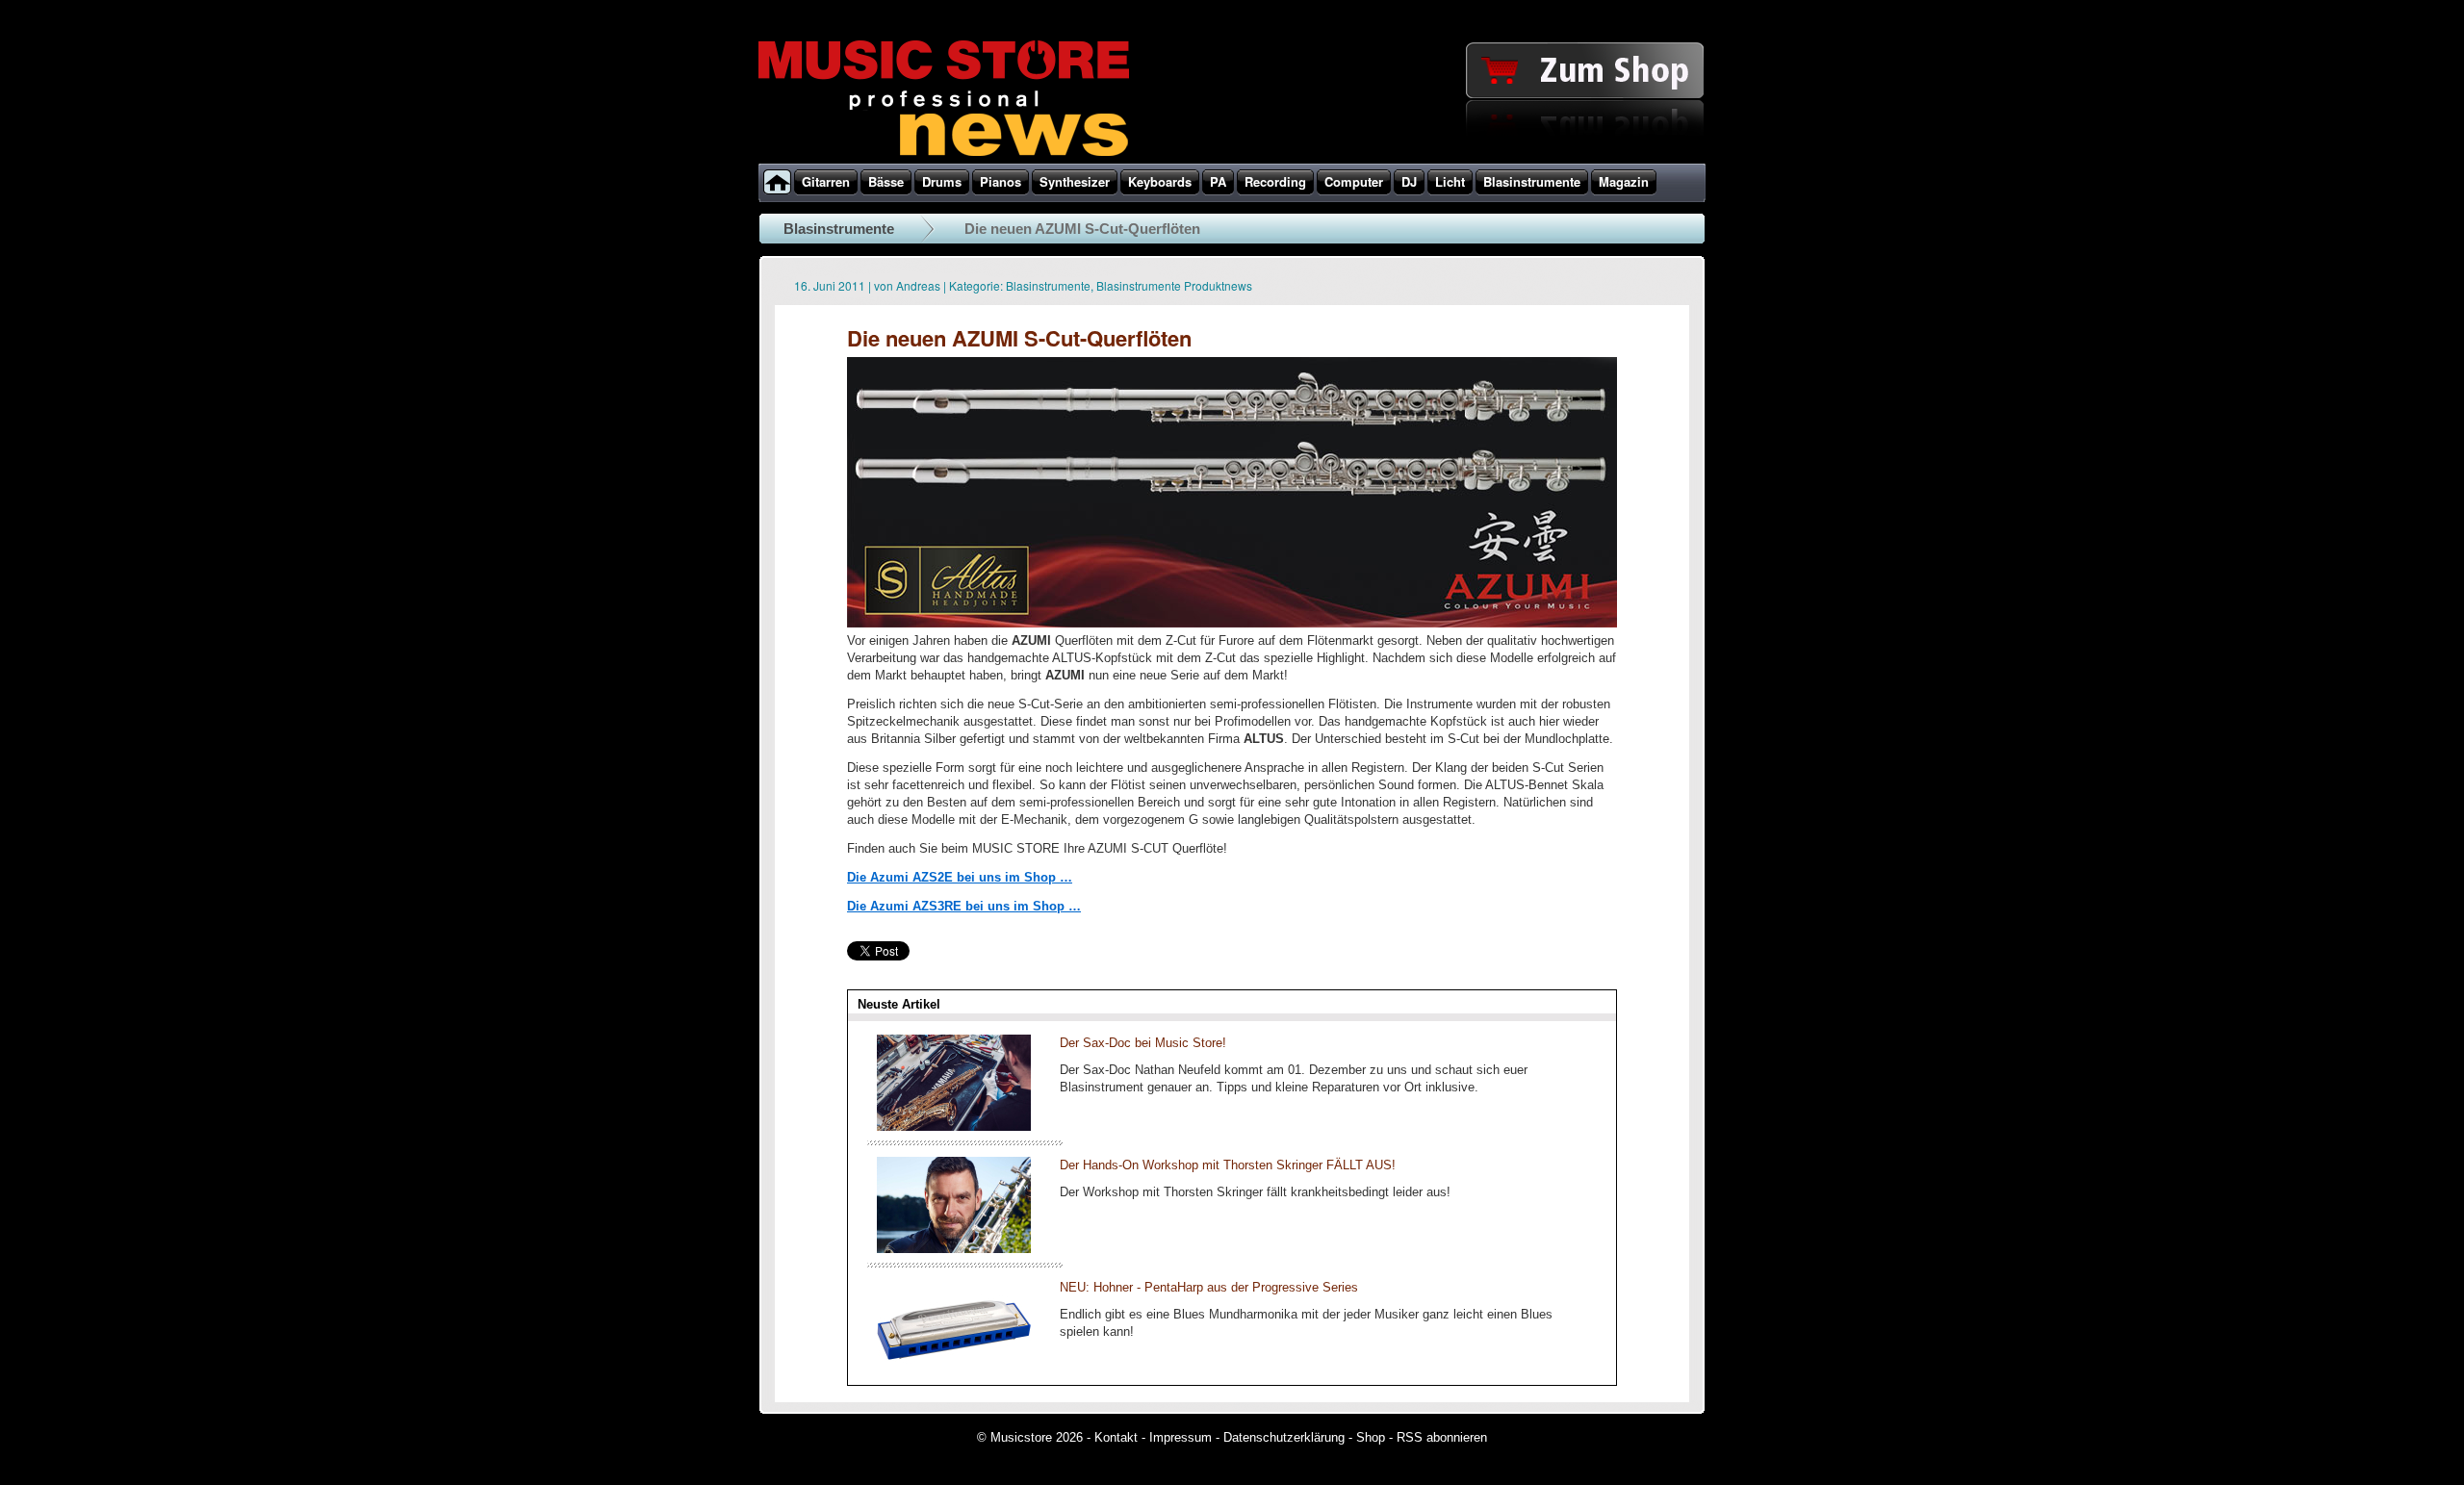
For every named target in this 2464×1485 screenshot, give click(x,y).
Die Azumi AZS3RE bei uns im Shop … (964, 906)
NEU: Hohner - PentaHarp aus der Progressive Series (1209, 1287)
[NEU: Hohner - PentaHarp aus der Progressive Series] (954, 1371)
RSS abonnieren (1442, 1437)
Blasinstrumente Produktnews (1174, 285)
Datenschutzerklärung (1284, 1437)
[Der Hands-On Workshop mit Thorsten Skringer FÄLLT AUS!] (954, 1249)
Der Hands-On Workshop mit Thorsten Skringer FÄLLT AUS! (1228, 1165)
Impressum (1181, 1437)
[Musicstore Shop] (1232, 160)
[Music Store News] (944, 154)
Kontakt (1116, 1437)
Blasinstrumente (839, 229)
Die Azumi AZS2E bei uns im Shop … (960, 877)
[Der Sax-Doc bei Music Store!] (954, 1127)
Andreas (918, 285)
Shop (1371, 1437)
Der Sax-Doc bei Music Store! (1143, 1043)
